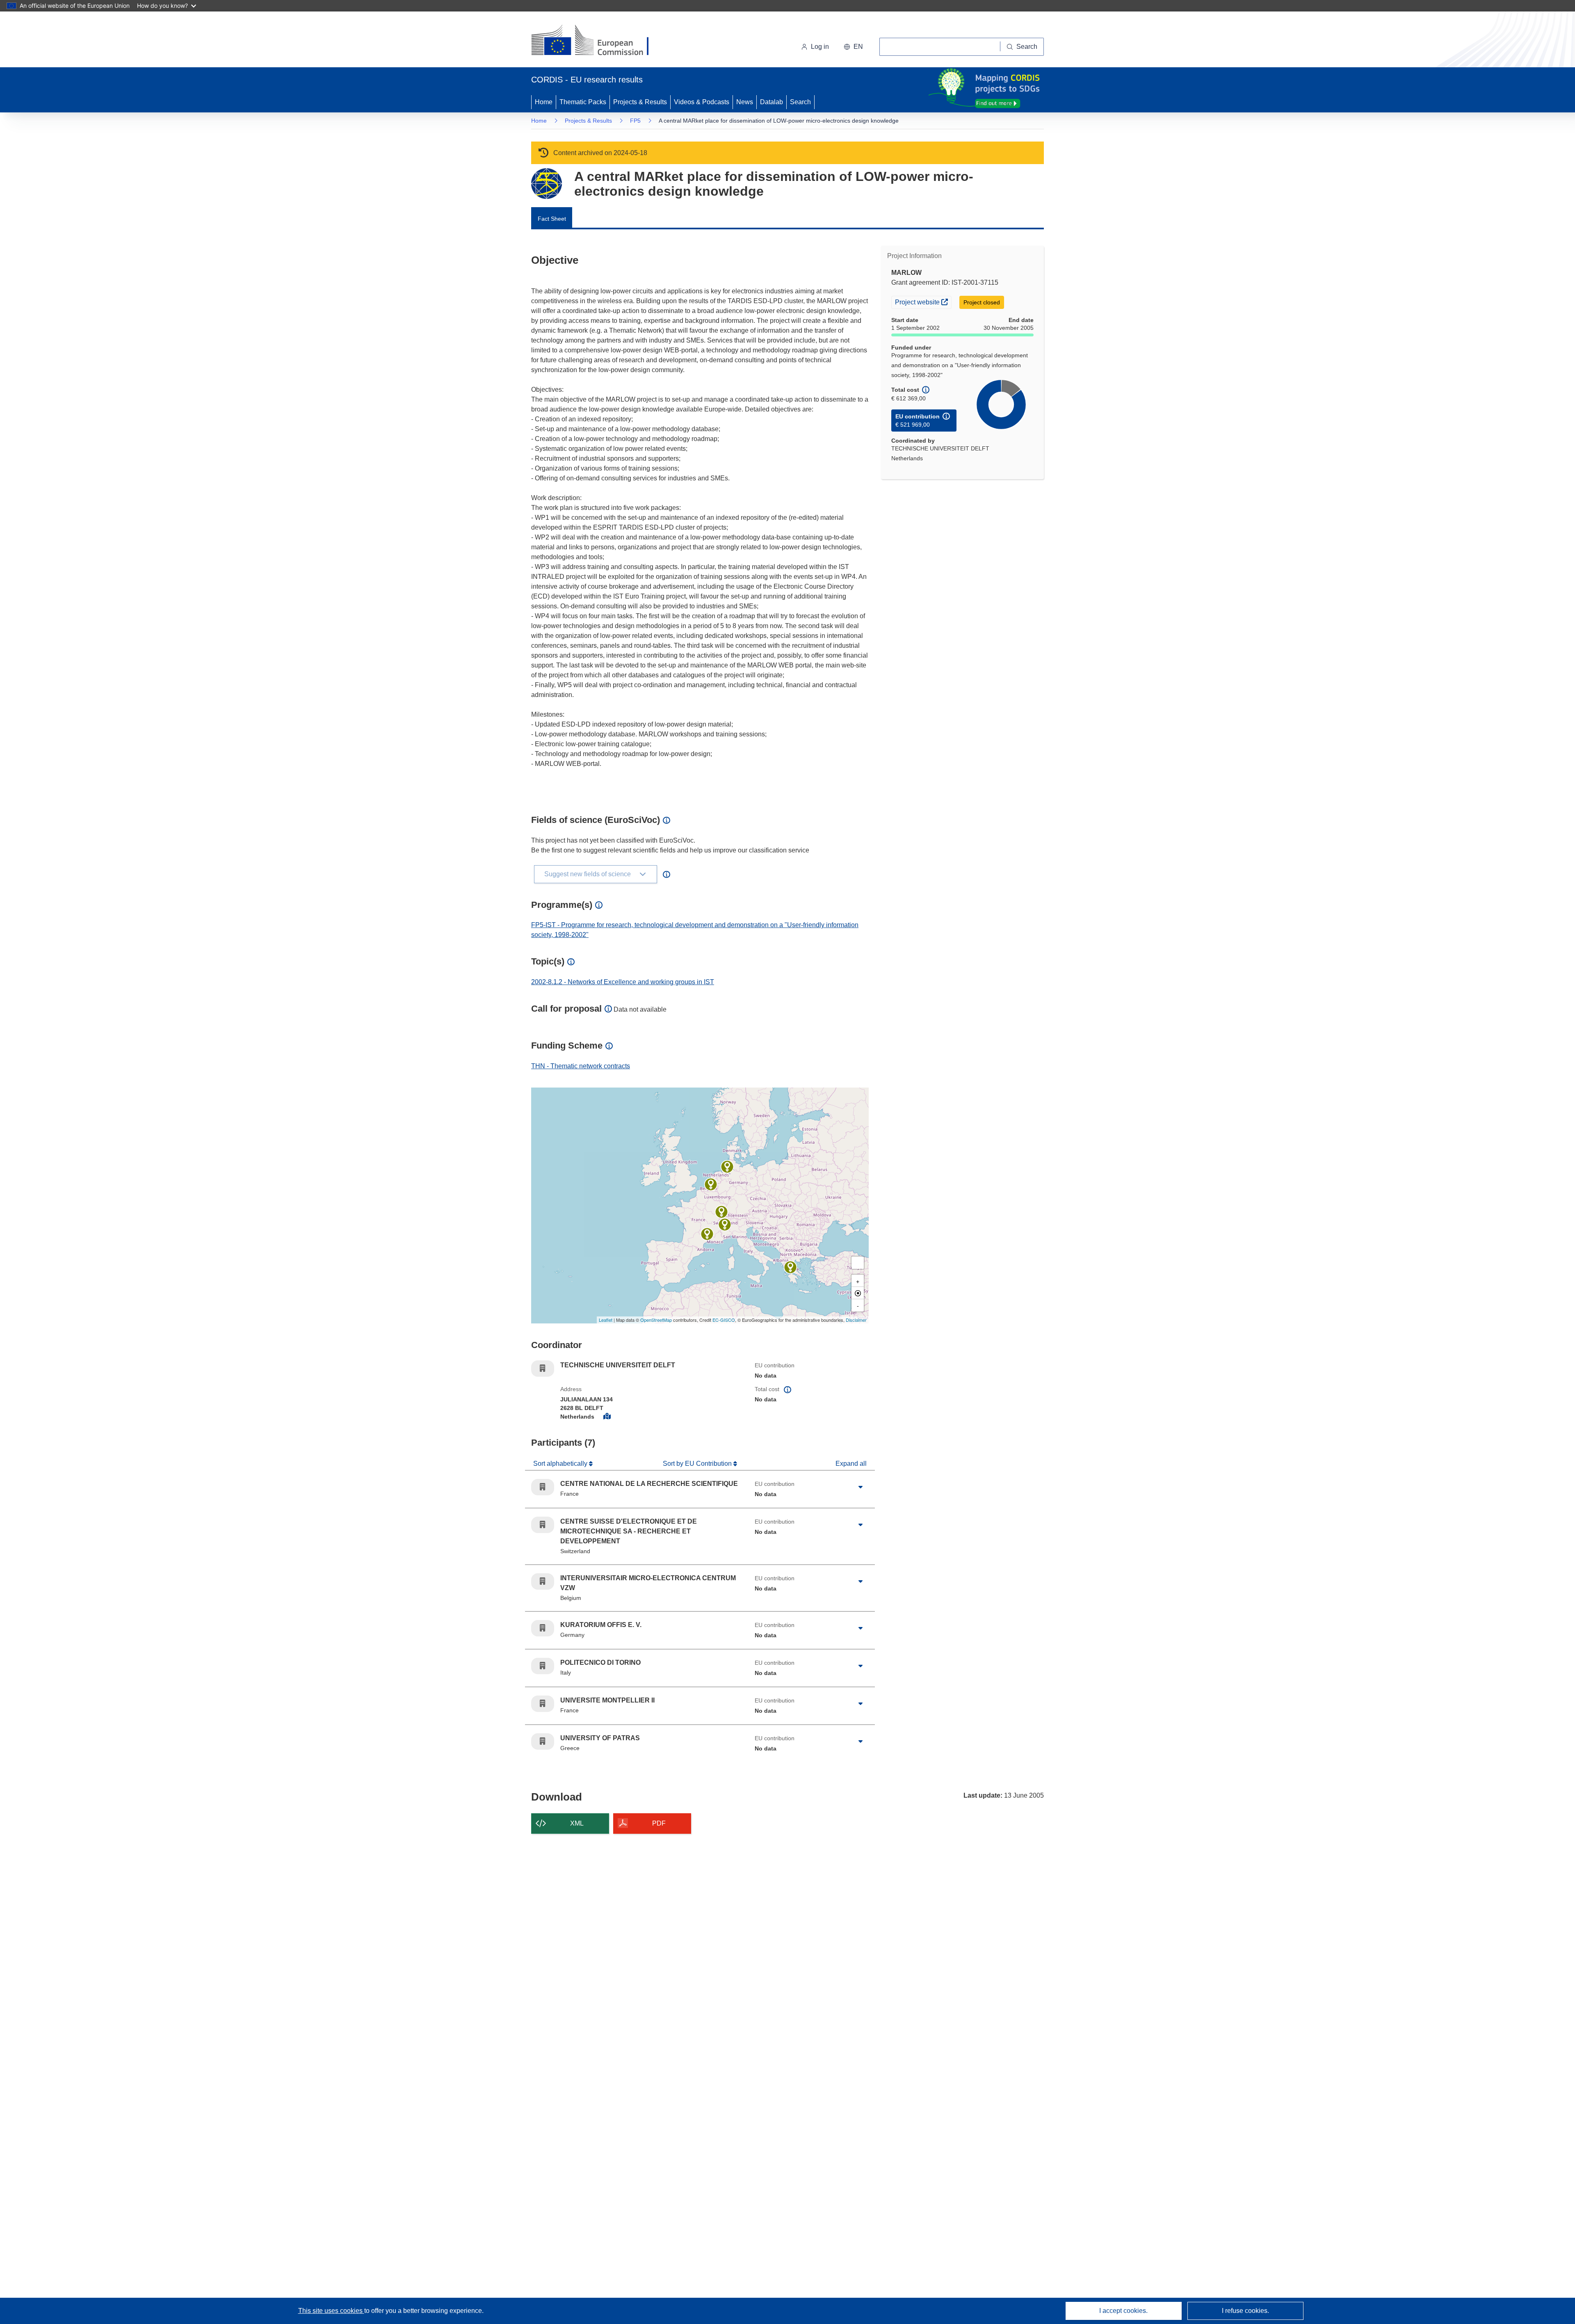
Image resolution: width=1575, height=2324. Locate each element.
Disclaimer (856, 1320)
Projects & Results (640, 102)
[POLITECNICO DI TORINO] (725, 1225)
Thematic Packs (583, 102)
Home (544, 102)
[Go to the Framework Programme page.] (547, 184)
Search (800, 102)
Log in (820, 47)
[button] (853, 47)
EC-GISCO (724, 1320)
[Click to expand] (861, 1487)
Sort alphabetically (561, 1464)
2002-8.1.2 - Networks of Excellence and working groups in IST (623, 982)
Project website (923, 302)
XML (577, 1823)
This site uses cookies (331, 2311)
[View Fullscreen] (858, 1263)
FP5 (635, 121)
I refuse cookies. (1245, 2311)
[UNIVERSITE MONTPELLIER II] (707, 1234)
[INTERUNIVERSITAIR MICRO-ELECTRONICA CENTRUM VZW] (711, 1184)
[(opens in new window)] (597, 41)
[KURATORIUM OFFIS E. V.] (727, 1167)
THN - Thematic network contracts (581, 1066)
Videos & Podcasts (702, 102)
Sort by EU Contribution (698, 1464)
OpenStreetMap (656, 1320)
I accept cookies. (1123, 2311)
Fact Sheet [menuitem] (552, 219)
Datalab (772, 102)
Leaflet (606, 1320)
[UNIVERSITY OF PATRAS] (790, 1267)
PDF (659, 1823)
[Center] (858, 1293)
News (745, 102)
